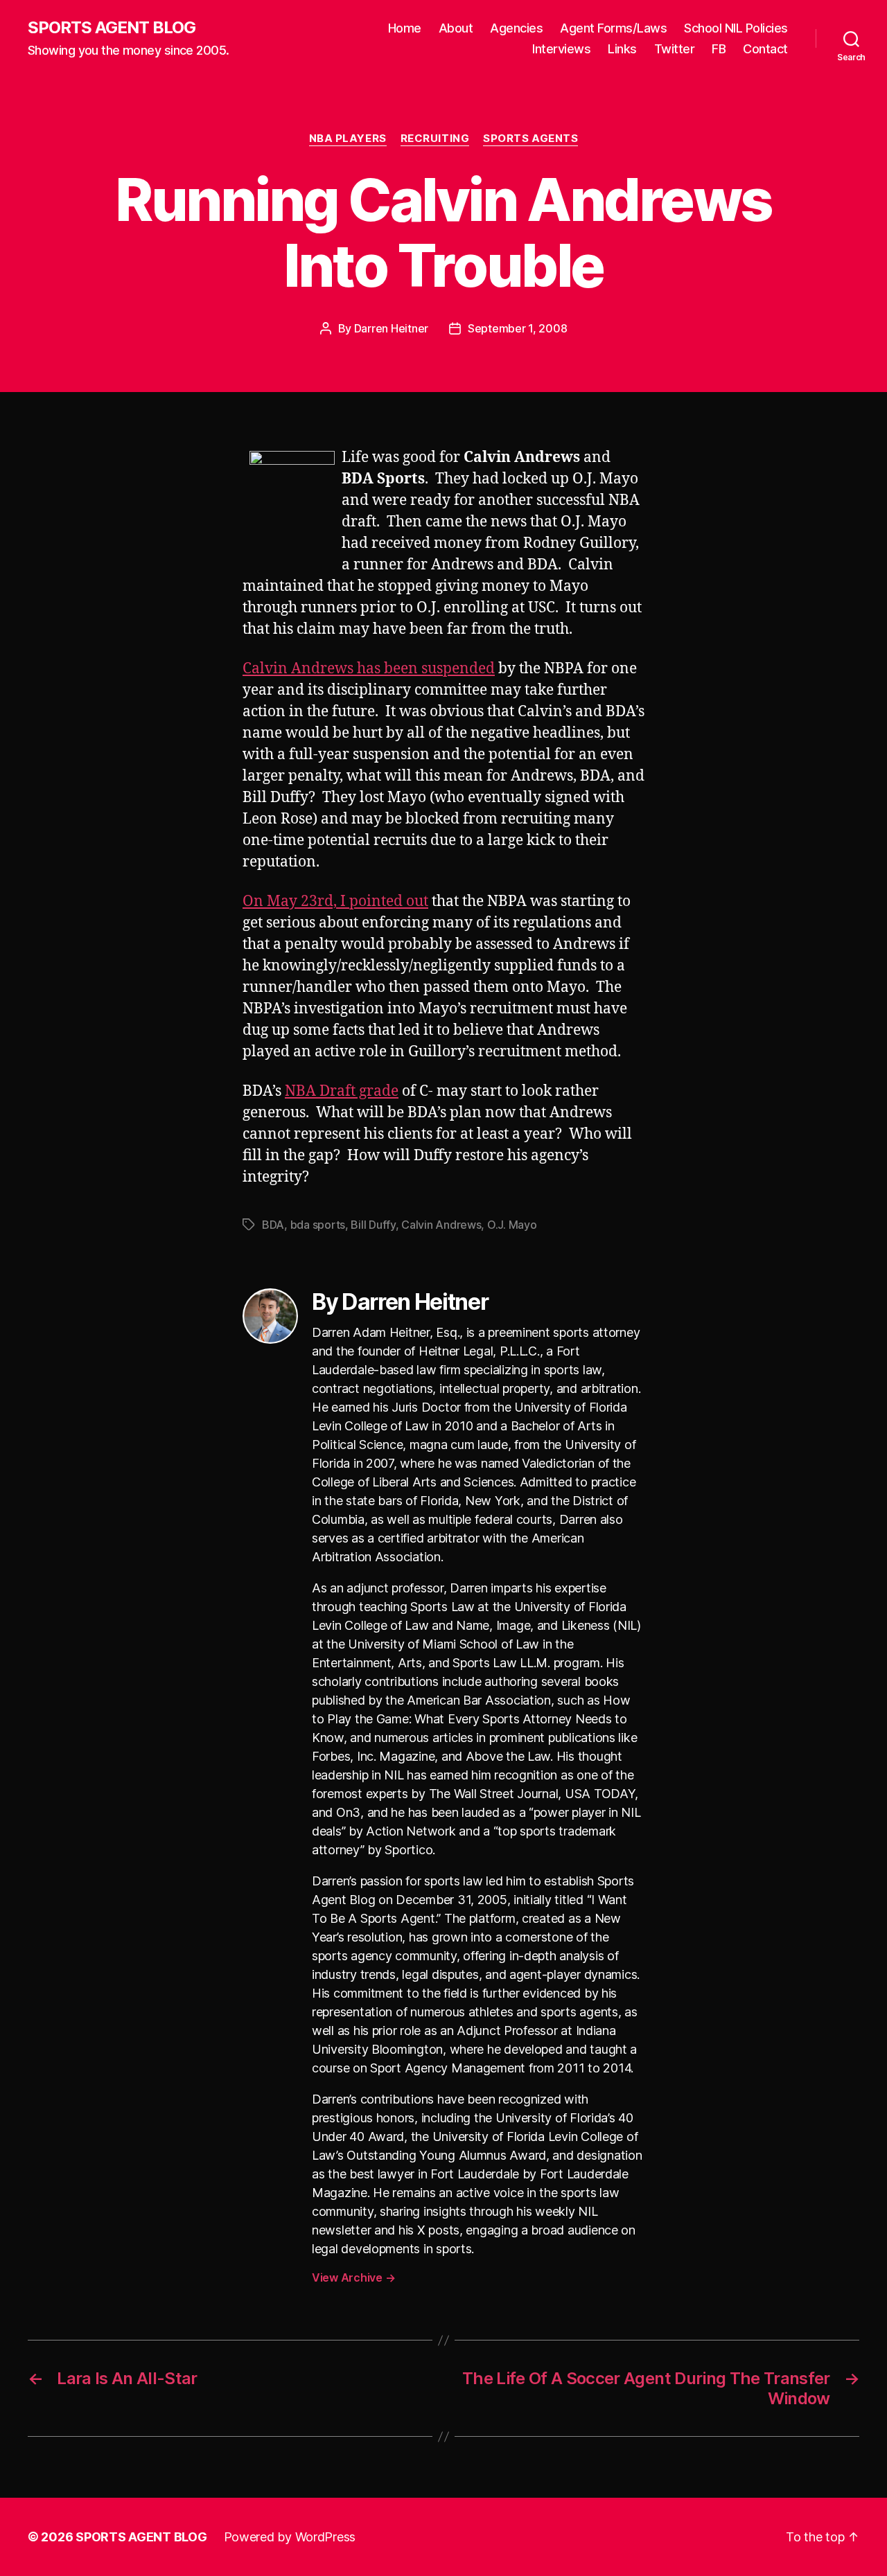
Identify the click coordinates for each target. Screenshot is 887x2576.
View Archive (353, 2277)
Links (622, 49)
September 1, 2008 (517, 328)
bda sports (318, 1225)
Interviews (561, 49)
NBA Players (348, 139)
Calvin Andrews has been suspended (369, 669)
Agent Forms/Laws (613, 28)
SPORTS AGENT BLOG (112, 28)
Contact (765, 49)
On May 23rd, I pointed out (335, 901)
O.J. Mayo (512, 1225)
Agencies (516, 28)
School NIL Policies (736, 28)
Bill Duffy (373, 1225)
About (456, 28)
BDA (273, 1225)
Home (405, 28)
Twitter (675, 49)
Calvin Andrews (441, 1225)
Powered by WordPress (290, 2537)
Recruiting (435, 139)
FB (719, 49)
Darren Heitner (391, 328)
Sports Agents (530, 139)
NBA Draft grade (342, 1091)
